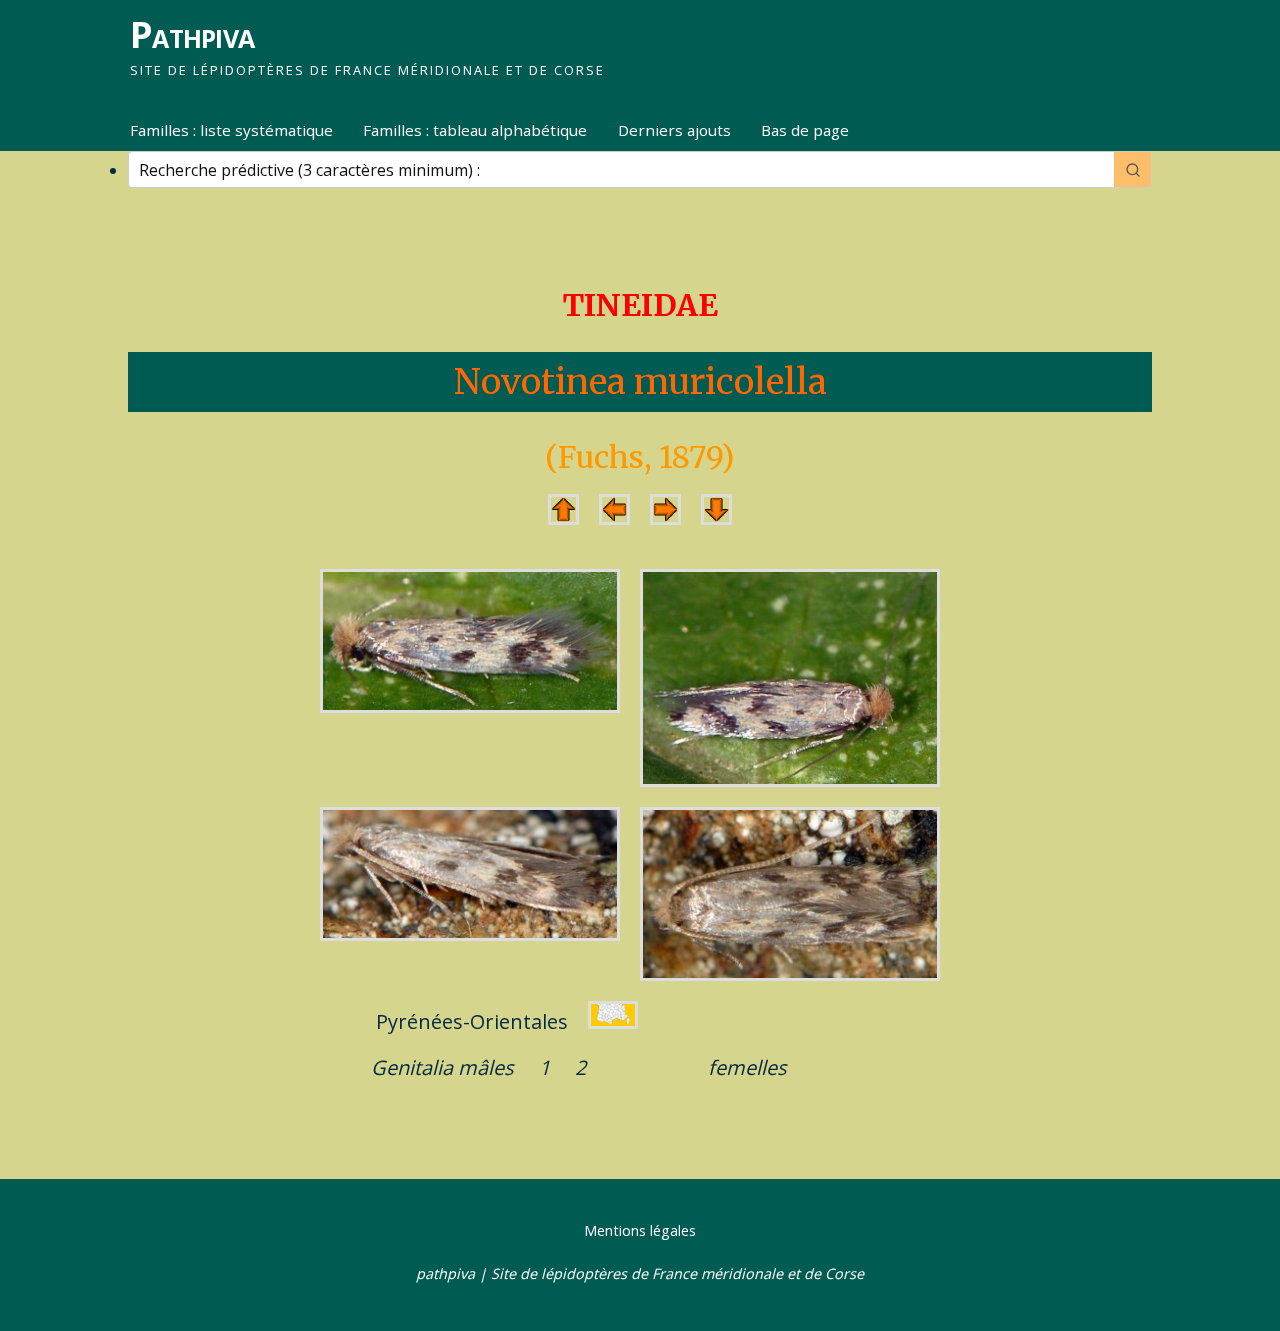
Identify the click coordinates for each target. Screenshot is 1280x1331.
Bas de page (805, 130)
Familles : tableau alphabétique (475, 130)
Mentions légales (640, 1230)
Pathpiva (192, 34)
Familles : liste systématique (231, 130)
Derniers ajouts (674, 130)
